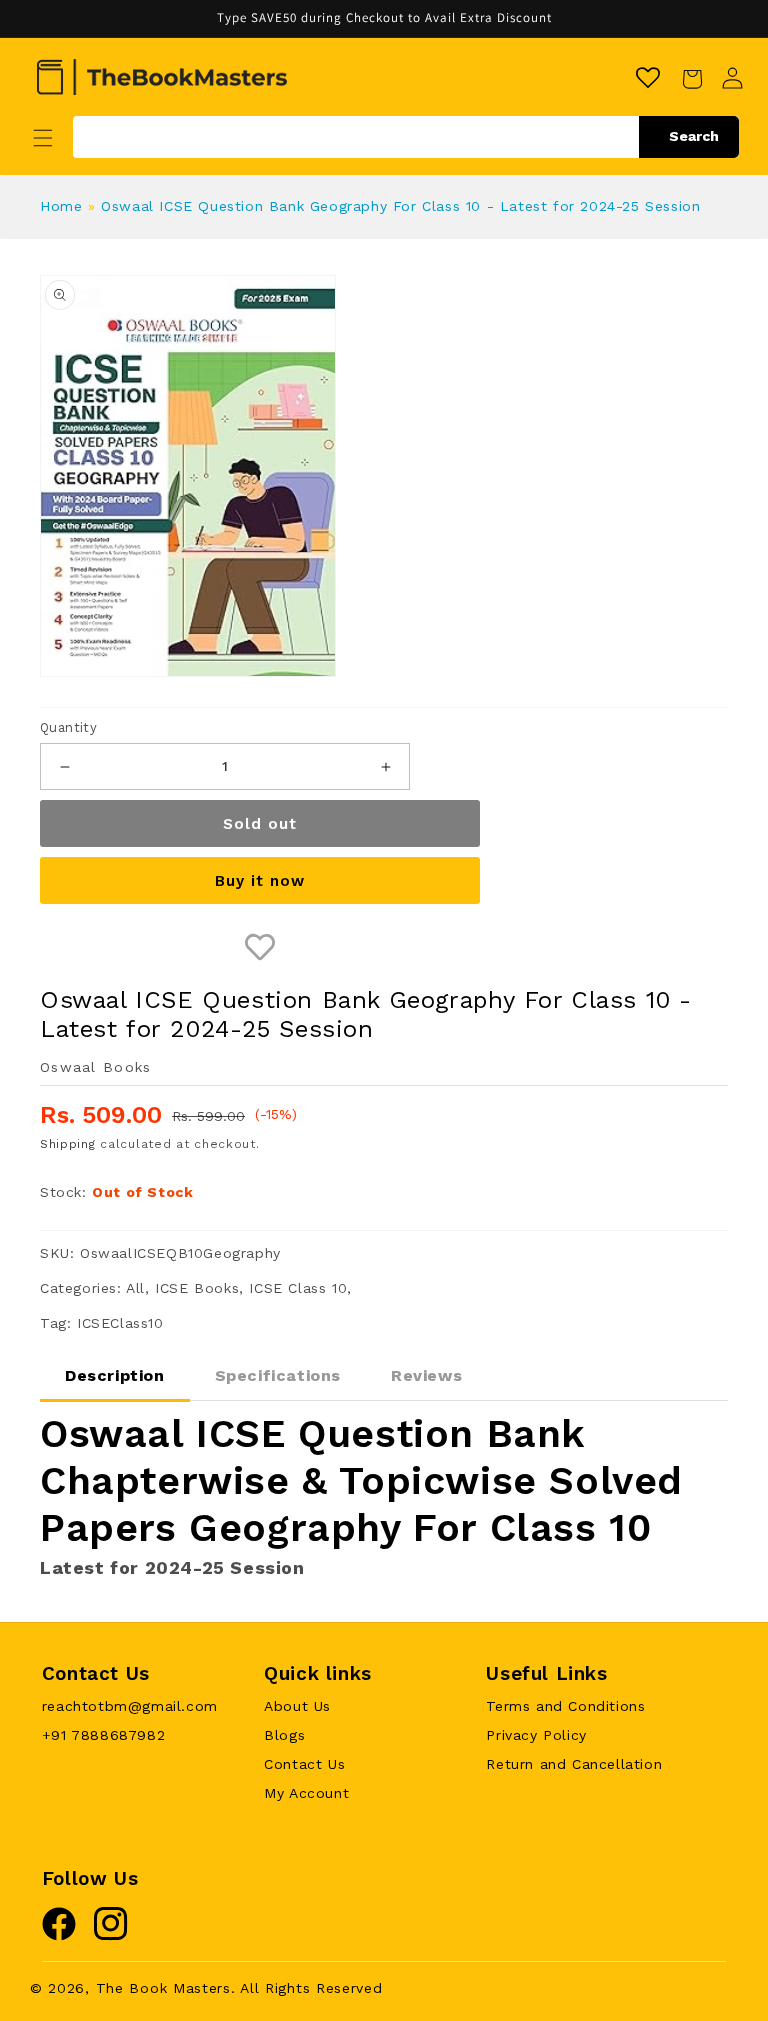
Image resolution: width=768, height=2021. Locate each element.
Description (115, 1375)
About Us (297, 1706)
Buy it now (260, 881)
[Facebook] (59, 1936)
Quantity (68, 727)
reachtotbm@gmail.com (130, 1706)
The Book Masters (163, 1988)
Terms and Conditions (565, 1706)
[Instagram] (111, 1936)
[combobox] (406, 137)
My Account (306, 1793)
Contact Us (304, 1764)
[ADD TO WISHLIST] (260, 947)
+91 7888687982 (103, 1735)
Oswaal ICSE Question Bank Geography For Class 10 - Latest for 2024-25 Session (400, 206)
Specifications (278, 1375)
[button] (43, 138)
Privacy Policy (536, 1735)
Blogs (284, 1735)
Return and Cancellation (574, 1764)
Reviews (426, 1375)
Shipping (68, 1144)
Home (61, 206)
